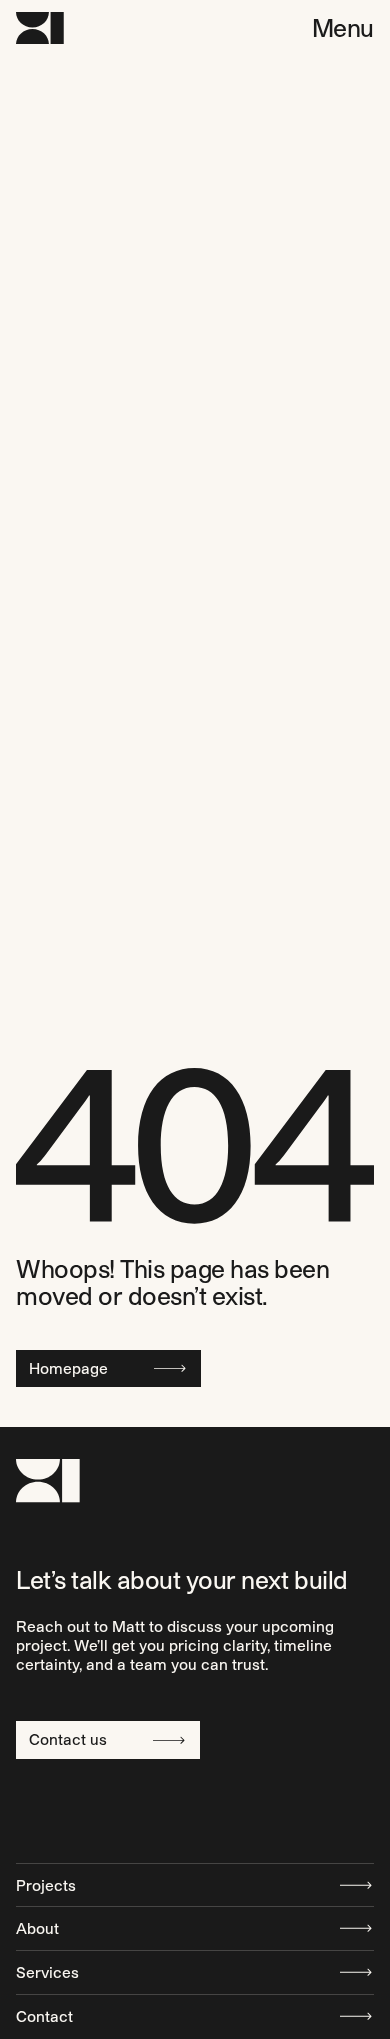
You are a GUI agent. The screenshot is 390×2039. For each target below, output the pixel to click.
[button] (343, 28)
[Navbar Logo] (40, 28)
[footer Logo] (48, 1480)
